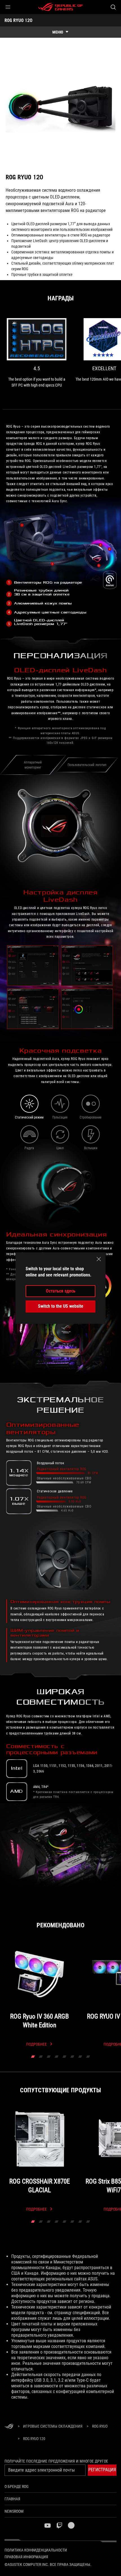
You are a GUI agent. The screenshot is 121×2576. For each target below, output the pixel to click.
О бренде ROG (16, 2486)
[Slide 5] (64, 2057)
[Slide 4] (57, 2057)
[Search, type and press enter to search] (113, 7)
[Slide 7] (80, 2057)
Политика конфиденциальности (36, 2550)
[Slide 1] (33, 2057)
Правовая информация (26, 2557)
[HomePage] (9, 2427)
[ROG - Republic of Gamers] (60, 7)
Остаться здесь (61, 1291)
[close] (99, 1259)
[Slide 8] (88, 2057)
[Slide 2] (41, 2057)
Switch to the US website (61, 1306)
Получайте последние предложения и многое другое (56, 2461)
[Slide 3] (49, 2057)
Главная (12, 2499)
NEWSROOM (14, 2511)
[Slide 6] (72, 2057)
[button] (8, 7)
